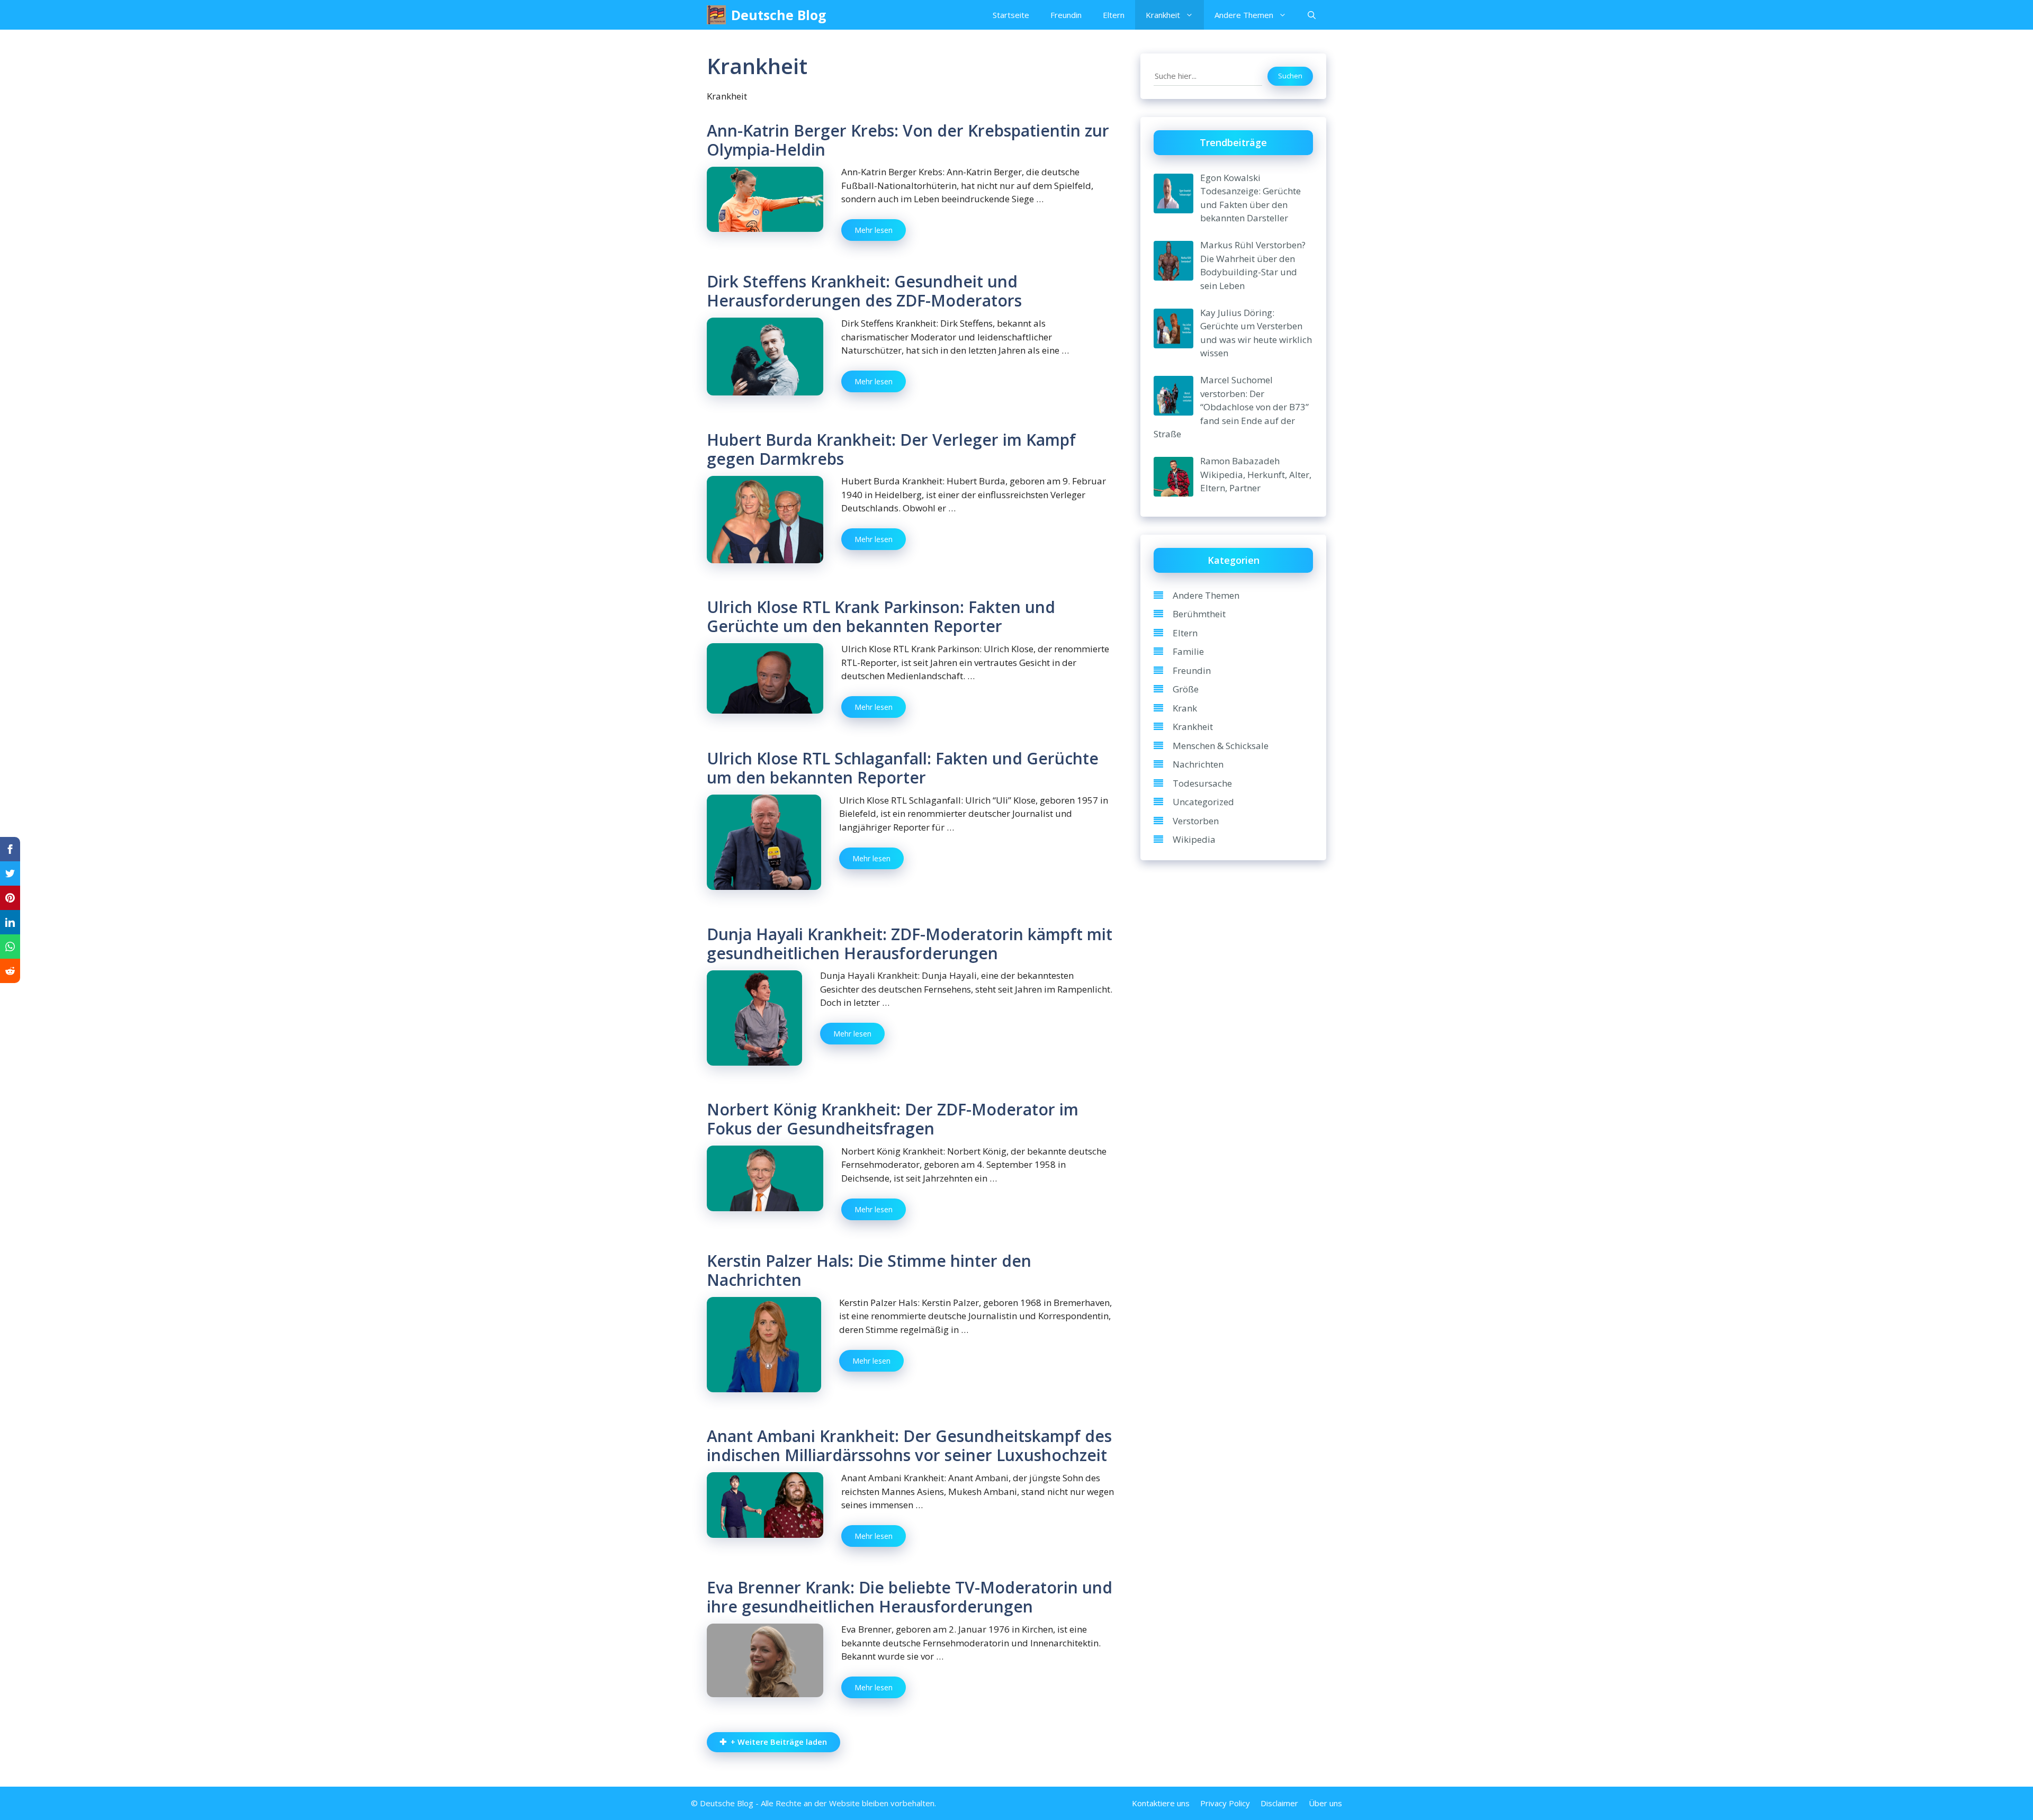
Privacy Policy (1225, 1803)
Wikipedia (1194, 839)
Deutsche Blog (779, 15)
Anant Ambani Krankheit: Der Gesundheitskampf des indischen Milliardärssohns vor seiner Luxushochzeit (909, 1445)
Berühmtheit (1199, 614)
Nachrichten (1198, 764)
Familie (1188, 651)
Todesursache (1202, 783)
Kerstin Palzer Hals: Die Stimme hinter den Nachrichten (869, 1270)
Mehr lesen (874, 230)
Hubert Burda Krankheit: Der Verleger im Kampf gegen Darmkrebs (891, 449)
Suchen (1290, 76)
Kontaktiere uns (1161, 1803)
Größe (1186, 689)
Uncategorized (1203, 802)
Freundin (1066, 15)
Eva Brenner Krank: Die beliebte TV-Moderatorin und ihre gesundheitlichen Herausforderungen (910, 1597)
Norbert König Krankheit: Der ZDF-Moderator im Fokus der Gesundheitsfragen (893, 1119)
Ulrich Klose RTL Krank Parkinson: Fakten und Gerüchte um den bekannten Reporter (881, 616)
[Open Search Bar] (1312, 15)
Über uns (1325, 1803)
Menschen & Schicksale (1221, 746)
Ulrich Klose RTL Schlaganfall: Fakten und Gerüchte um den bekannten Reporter (903, 768)
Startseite (1011, 15)
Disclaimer (1279, 1803)
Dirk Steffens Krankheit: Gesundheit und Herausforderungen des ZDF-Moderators (864, 291)
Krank (1185, 708)
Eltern (1114, 15)
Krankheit (1163, 15)
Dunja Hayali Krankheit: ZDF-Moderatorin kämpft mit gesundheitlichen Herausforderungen (910, 944)
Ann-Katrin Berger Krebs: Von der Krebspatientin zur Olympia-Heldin (908, 140)
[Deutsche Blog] (716, 15)
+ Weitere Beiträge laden (779, 1742)
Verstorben (1196, 821)
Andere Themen (1244, 15)
